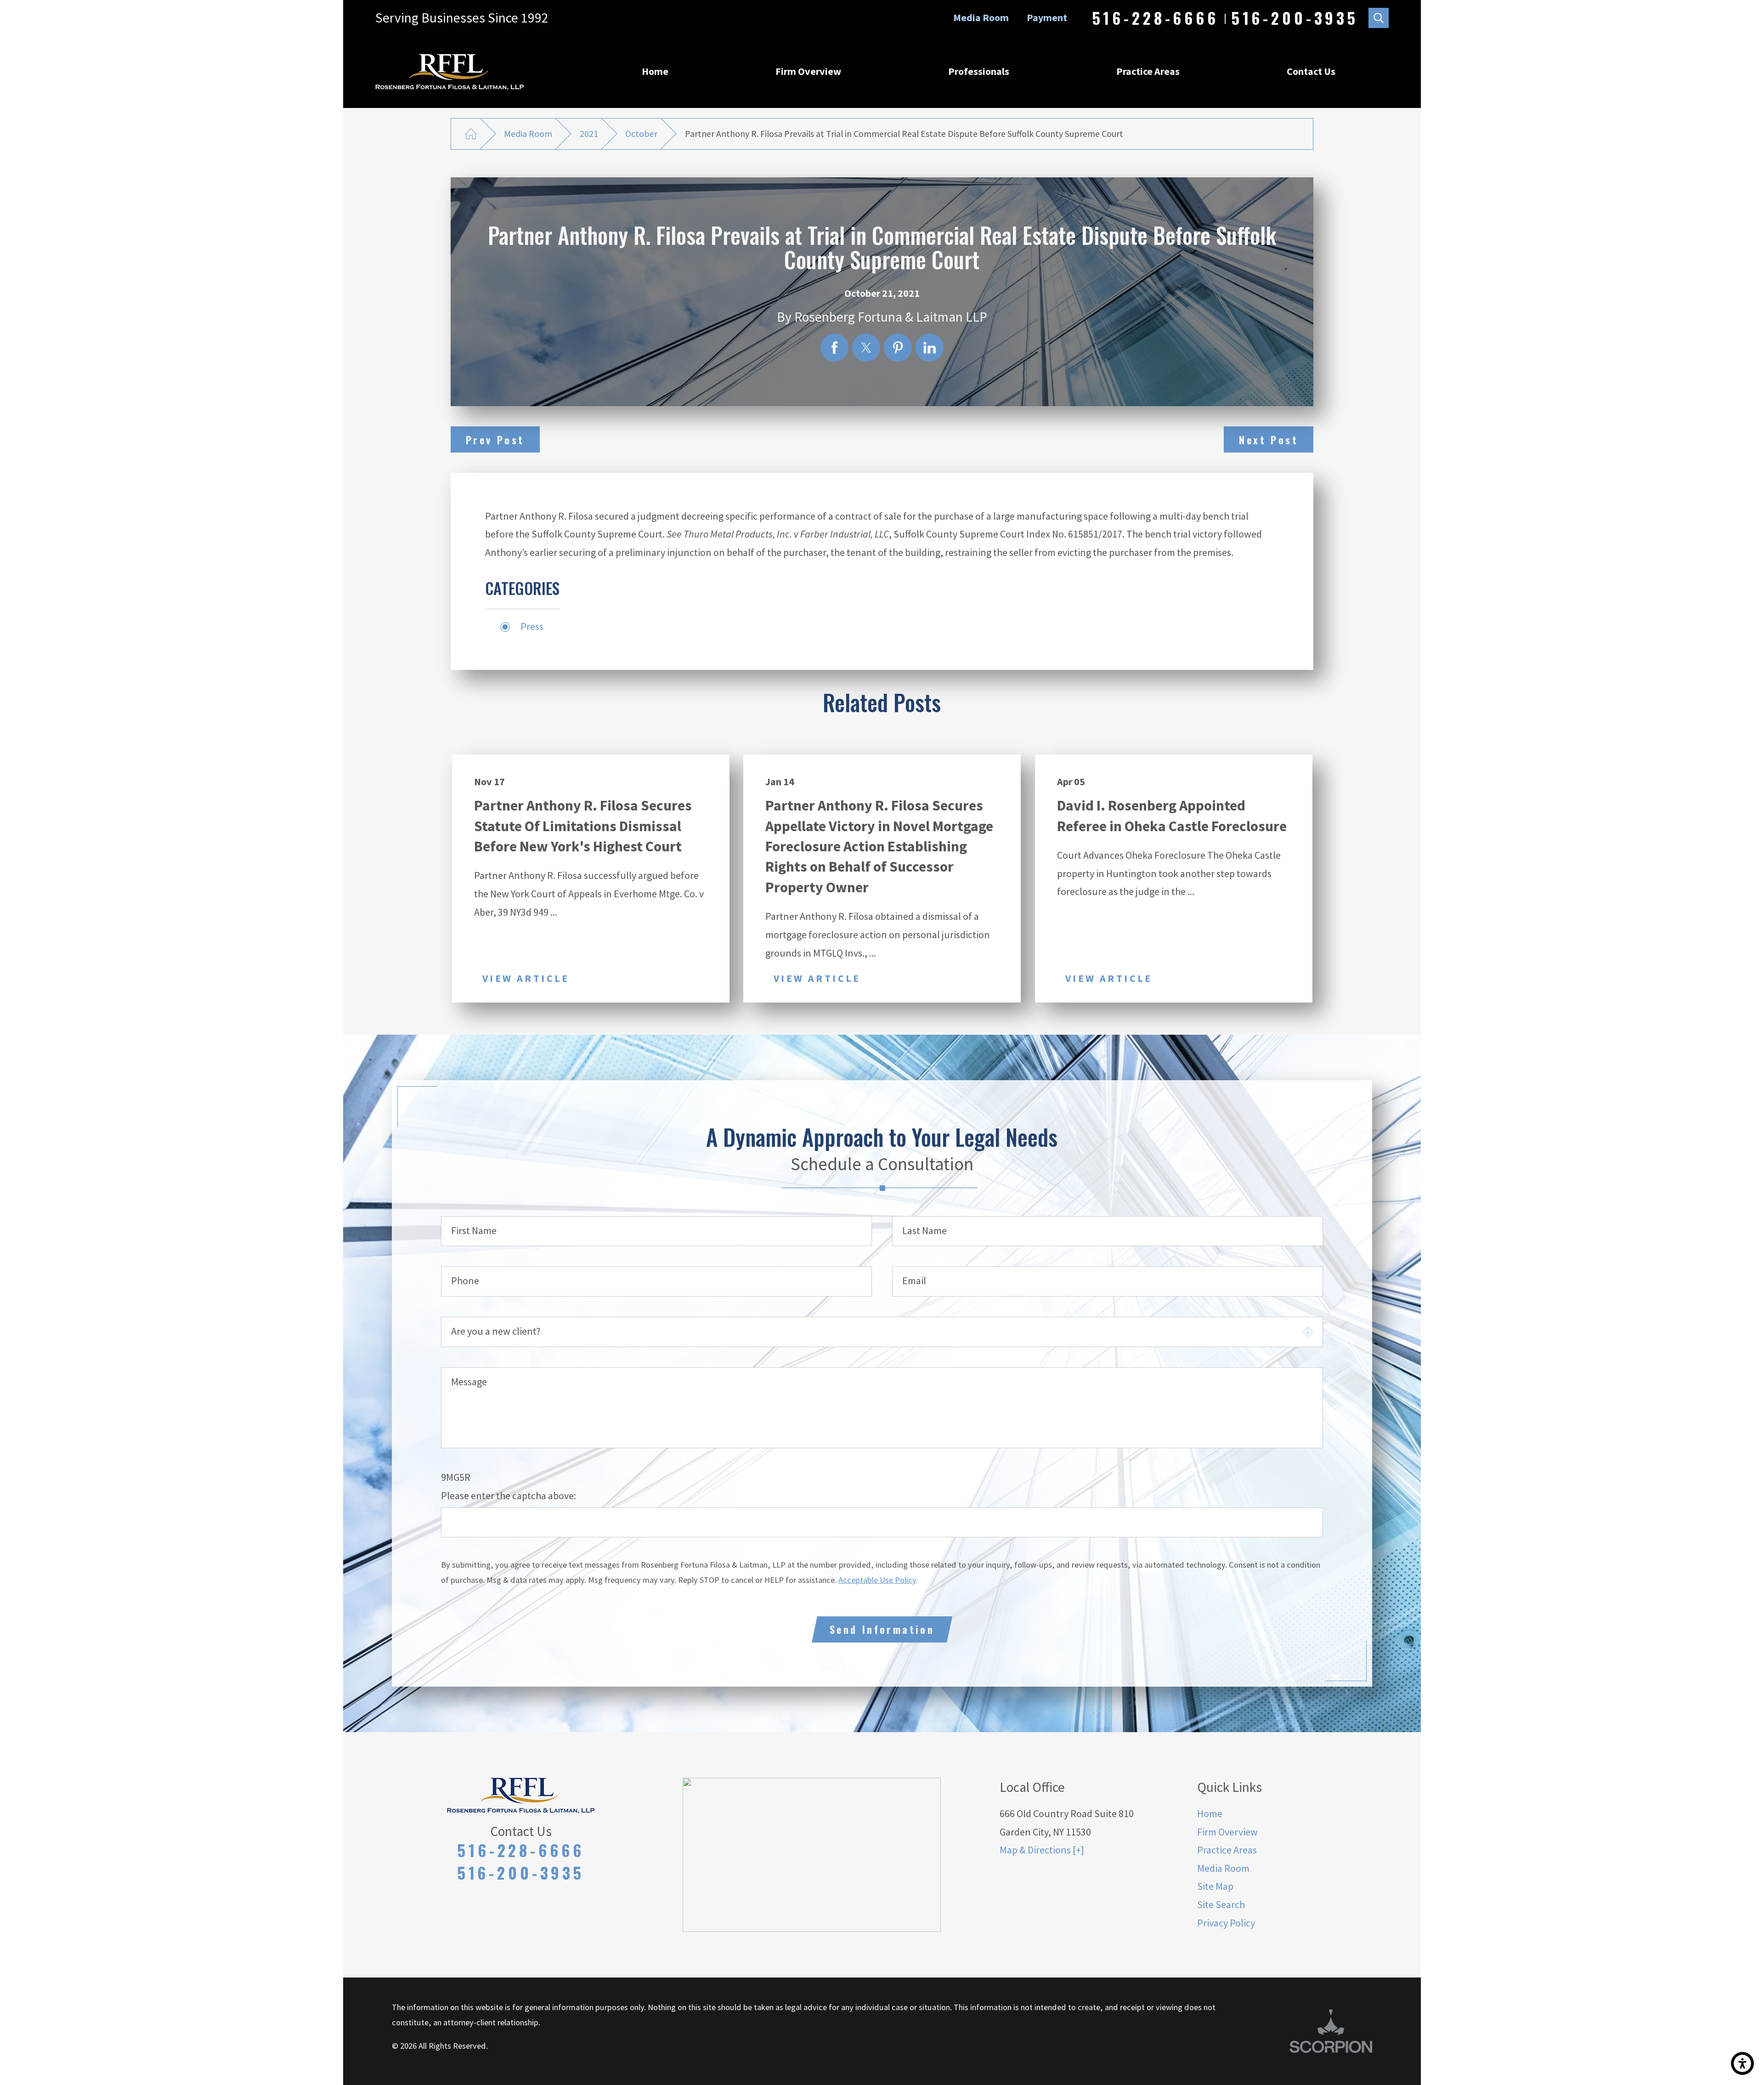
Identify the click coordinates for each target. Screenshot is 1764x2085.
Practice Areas (1148, 71)
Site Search (1221, 1904)
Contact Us (1311, 71)
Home (655, 71)
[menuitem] (655, 72)
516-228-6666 (1156, 18)
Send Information (882, 1629)
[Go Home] (471, 134)
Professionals (979, 71)
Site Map (1215, 1886)
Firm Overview (808, 71)
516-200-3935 (1295, 18)
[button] (1742, 2063)
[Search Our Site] (1379, 18)
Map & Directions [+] (1042, 1850)
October (641, 134)
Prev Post (495, 440)
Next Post (1269, 440)
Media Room (981, 17)
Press (532, 626)
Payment (1047, 17)
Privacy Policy (1226, 1923)
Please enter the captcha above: (509, 1496)
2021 (589, 134)
